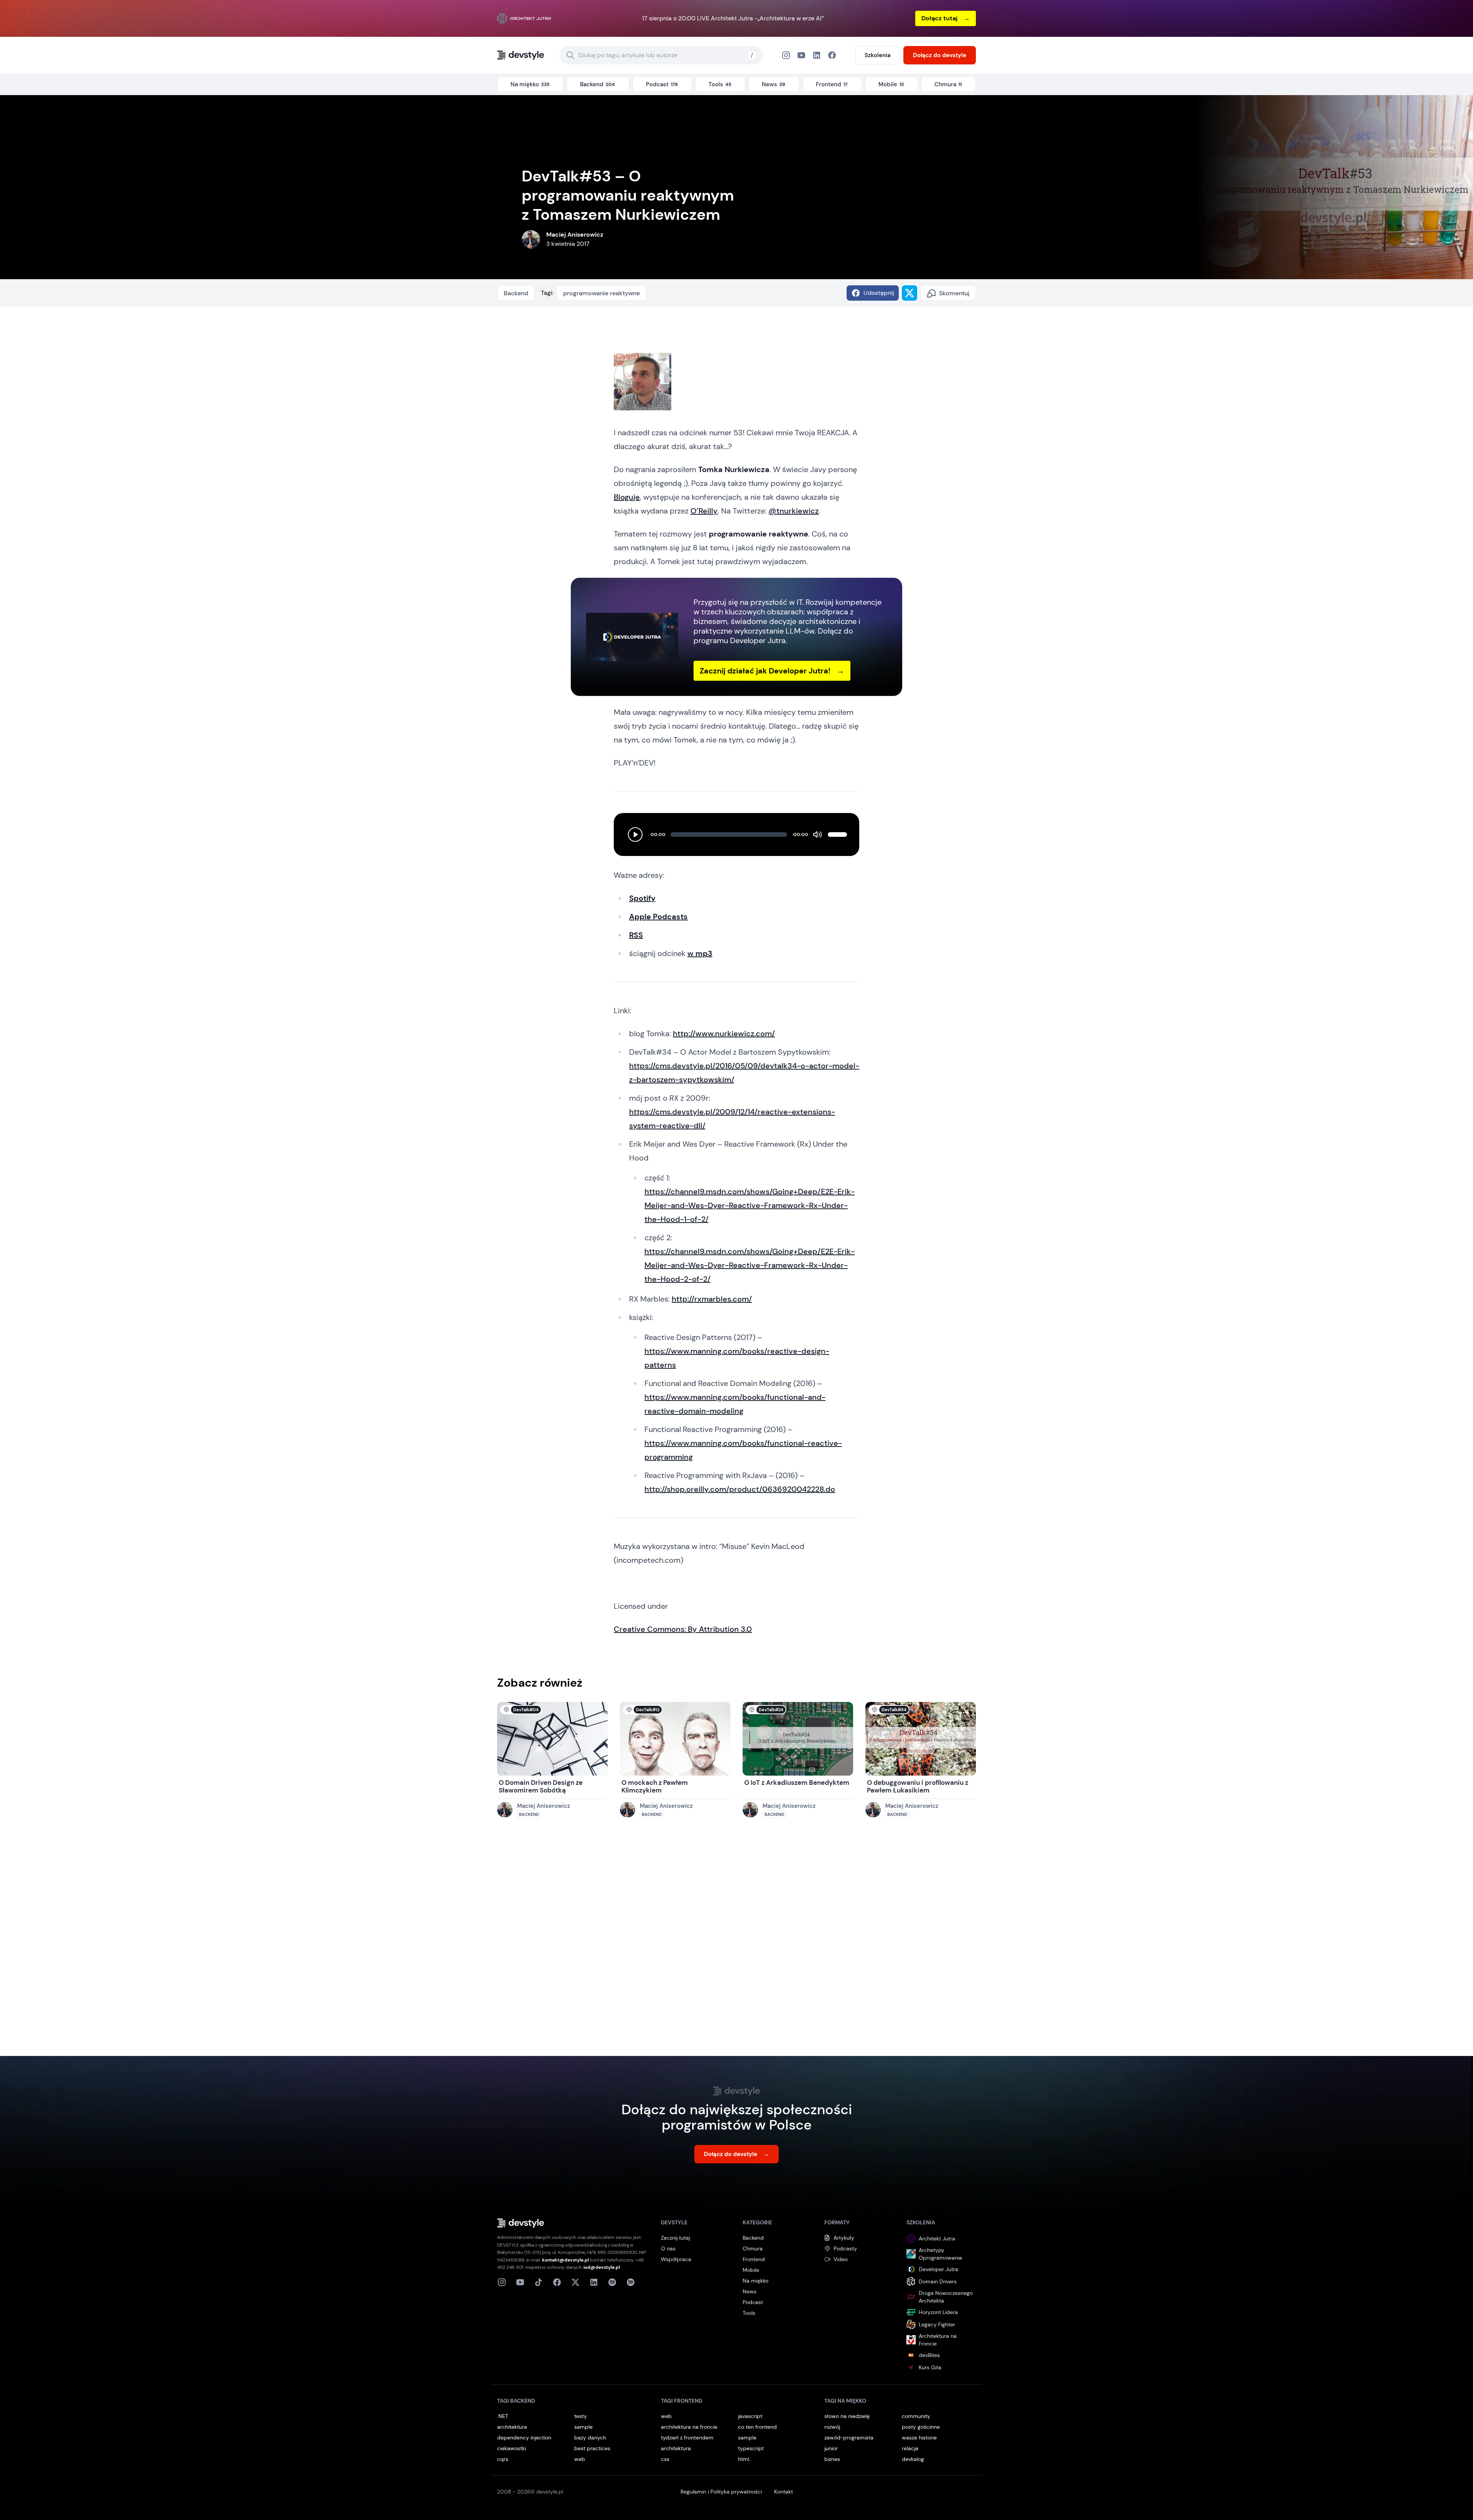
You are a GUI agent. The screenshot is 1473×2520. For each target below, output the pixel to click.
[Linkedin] (594, 2282)
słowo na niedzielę (847, 2416)
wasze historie (919, 2438)
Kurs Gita (930, 2367)
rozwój (832, 2427)
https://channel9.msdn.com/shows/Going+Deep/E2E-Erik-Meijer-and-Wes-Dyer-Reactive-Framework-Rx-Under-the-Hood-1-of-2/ (750, 1205)
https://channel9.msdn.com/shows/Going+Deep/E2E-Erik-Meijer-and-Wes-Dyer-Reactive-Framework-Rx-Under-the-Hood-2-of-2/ (750, 1265)
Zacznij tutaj (676, 2238)
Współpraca (676, 2259)
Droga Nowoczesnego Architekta (946, 2297)
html (744, 2459)
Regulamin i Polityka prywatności (721, 2492)
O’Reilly (704, 511)
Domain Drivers (938, 2281)
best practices (592, 2448)
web (580, 2459)
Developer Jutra (938, 2269)
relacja (910, 2448)
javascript (750, 2416)
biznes (832, 2459)
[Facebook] (817, 55)
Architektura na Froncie (938, 2340)
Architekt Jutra (937, 2239)
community (916, 2416)
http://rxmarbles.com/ (712, 1299)
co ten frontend (757, 2427)
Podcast (753, 2302)
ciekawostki (512, 2448)
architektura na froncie (689, 2427)
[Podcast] (612, 2282)
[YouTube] (801, 55)
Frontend (754, 2259)
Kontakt (783, 2492)
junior (831, 2448)
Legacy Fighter (937, 2324)
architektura (512, 2427)
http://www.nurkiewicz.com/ (724, 1034)
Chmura (753, 2248)
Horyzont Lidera (938, 2312)
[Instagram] (786, 55)
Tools (749, 2313)
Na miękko (755, 2281)
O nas (668, 2248)
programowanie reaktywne (601, 293)
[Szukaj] (570, 55)
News (750, 2291)
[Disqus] (736, 1945)
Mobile (751, 2270)
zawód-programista (849, 2438)
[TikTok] (539, 2282)
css (665, 2459)
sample (583, 2427)
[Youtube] (520, 2282)
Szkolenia (878, 55)
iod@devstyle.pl (602, 2267)
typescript (751, 2448)
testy (581, 2416)
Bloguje (627, 497)
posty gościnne (921, 2427)
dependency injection (524, 2438)
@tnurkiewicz (793, 511)
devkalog (913, 2459)
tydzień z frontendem (687, 2438)
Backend (516, 293)
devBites (929, 2355)
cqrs (503, 2459)
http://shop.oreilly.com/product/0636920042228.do (740, 1489)
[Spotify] (631, 2282)
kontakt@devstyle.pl (565, 2260)
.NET (503, 2416)
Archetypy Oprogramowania (940, 2254)
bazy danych (590, 2438)
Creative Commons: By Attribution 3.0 (683, 1629)
